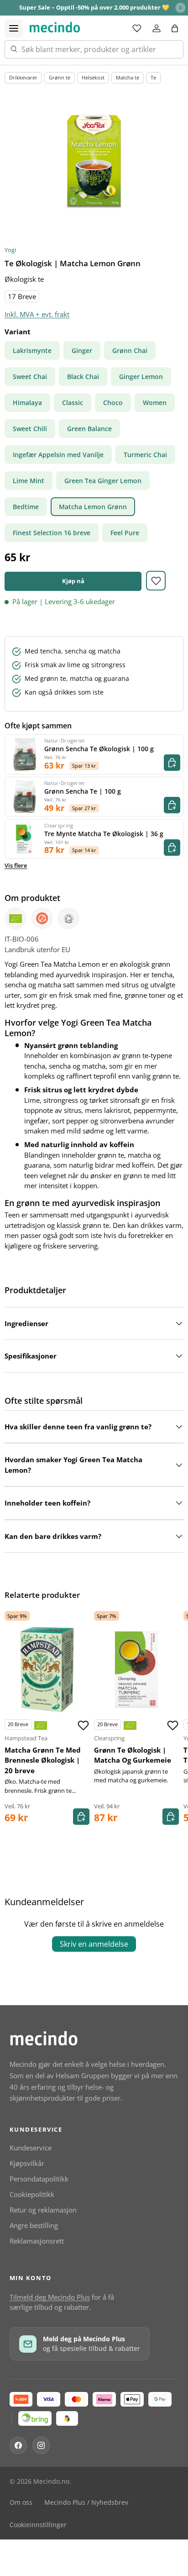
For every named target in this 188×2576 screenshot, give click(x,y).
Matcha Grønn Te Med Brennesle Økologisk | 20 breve (43, 1760)
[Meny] (14, 28)
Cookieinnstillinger (38, 2525)
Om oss (21, 2502)
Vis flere (16, 865)
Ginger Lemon (141, 377)
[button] (175, 28)
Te (153, 77)
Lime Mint (29, 481)
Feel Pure (125, 533)
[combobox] (94, 49)
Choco (113, 403)
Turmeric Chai (145, 455)
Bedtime (26, 507)
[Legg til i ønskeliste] (156, 581)
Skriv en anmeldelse (94, 1944)
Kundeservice (31, 2148)
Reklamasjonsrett (37, 2241)
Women (155, 403)
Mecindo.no (51, 2481)
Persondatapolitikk (39, 2179)
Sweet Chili (30, 429)
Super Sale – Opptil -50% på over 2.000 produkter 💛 (94, 7)
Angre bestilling (34, 2225)
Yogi (10, 250)
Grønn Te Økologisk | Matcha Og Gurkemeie (133, 1755)
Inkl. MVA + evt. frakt (37, 314)
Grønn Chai (130, 350)
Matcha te (128, 77)
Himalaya (27, 403)
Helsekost (93, 77)
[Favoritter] (137, 28)
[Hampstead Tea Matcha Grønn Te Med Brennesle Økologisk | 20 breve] (47, 1670)
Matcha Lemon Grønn (93, 507)
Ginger (82, 350)
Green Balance (89, 429)
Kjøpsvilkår (27, 2163)
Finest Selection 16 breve (52, 533)
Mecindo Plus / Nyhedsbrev (86, 2502)
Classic (73, 403)
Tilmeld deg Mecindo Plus (50, 2297)
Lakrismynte (32, 350)
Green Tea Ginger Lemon (103, 481)
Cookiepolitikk (32, 2194)
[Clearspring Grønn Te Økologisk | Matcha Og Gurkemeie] (136, 1670)
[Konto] (157, 28)
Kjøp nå (73, 581)
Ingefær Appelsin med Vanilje (58, 455)
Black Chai (83, 377)
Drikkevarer (23, 77)
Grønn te (60, 77)
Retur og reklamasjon (43, 2210)
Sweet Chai (30, 377)
